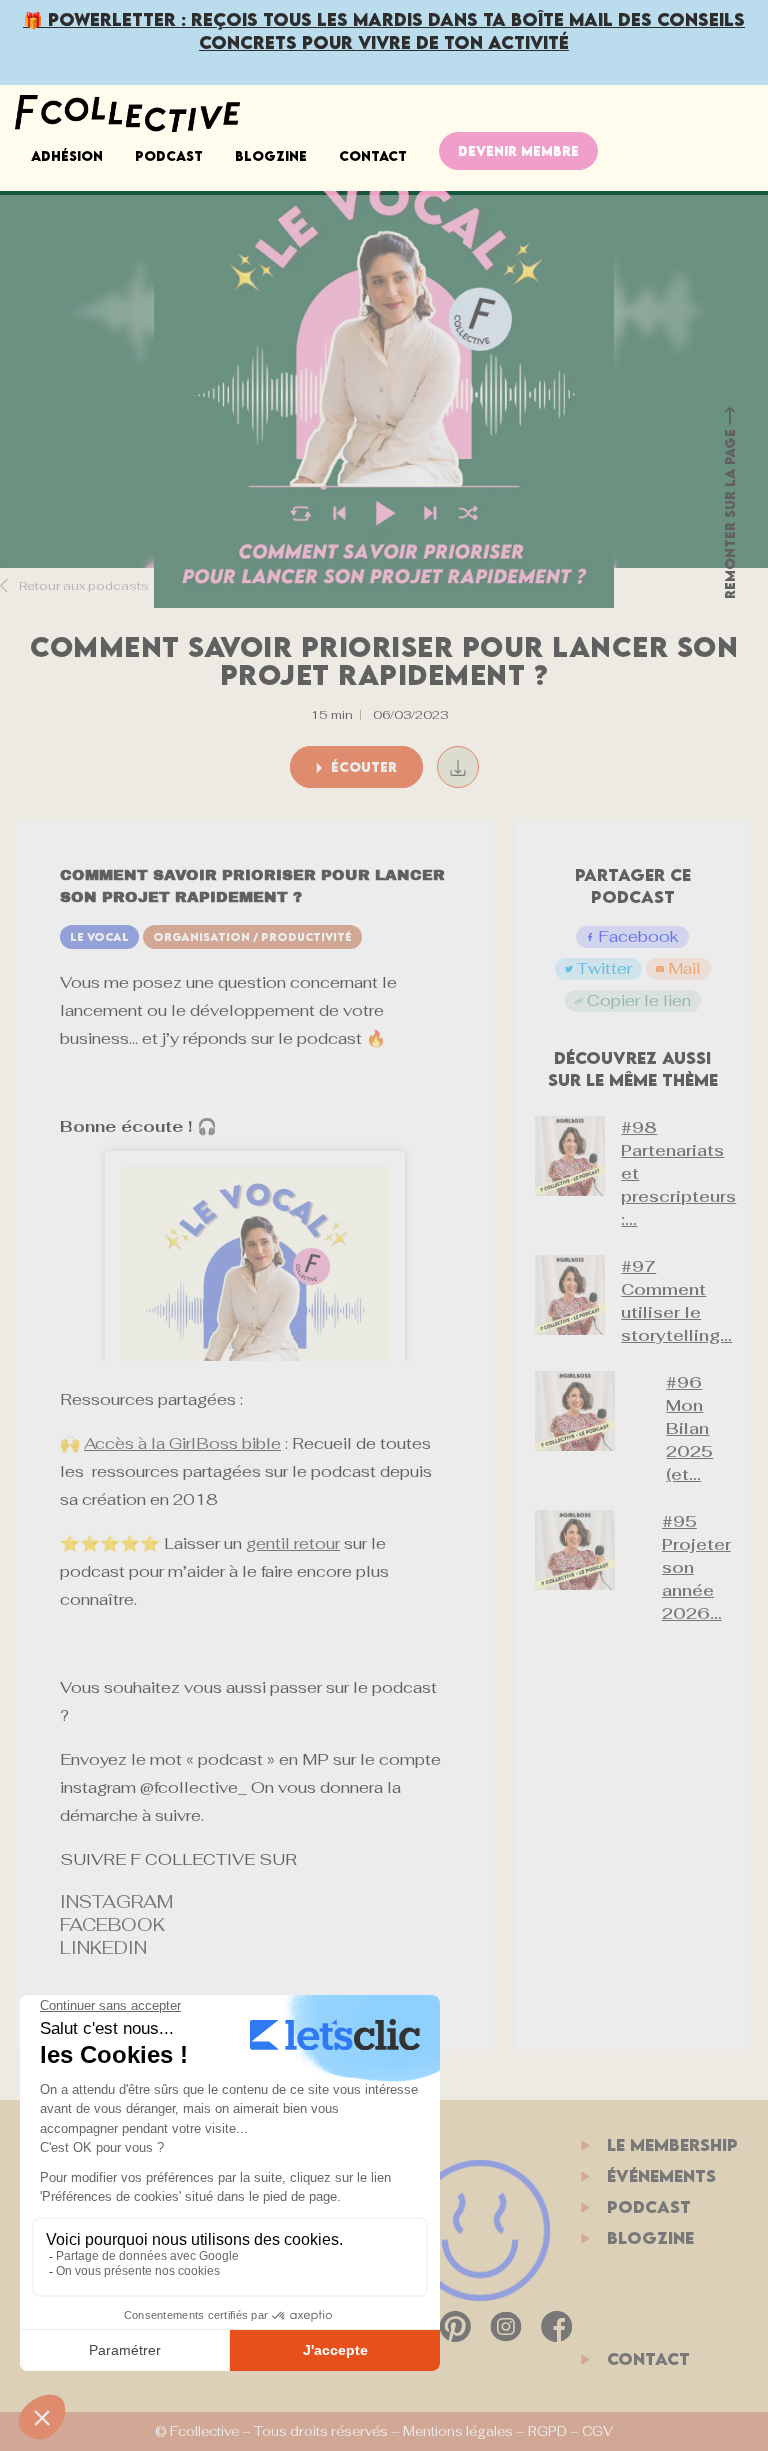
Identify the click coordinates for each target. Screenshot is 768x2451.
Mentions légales (458, 2431)
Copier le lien (639, 1000)
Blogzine (271, 156)
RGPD (547, 2431)
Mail (684, 968)
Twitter (604, 968)
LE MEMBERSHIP (672, 2145)
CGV (597, 2431)
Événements (661, 2176)
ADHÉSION (67, 156)
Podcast (169, 156)
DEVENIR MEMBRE (518, 151)
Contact (373, 156)
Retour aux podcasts (82, 586)
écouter (362, 767)
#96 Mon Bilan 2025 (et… (689, 1428)
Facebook (638, 936)
